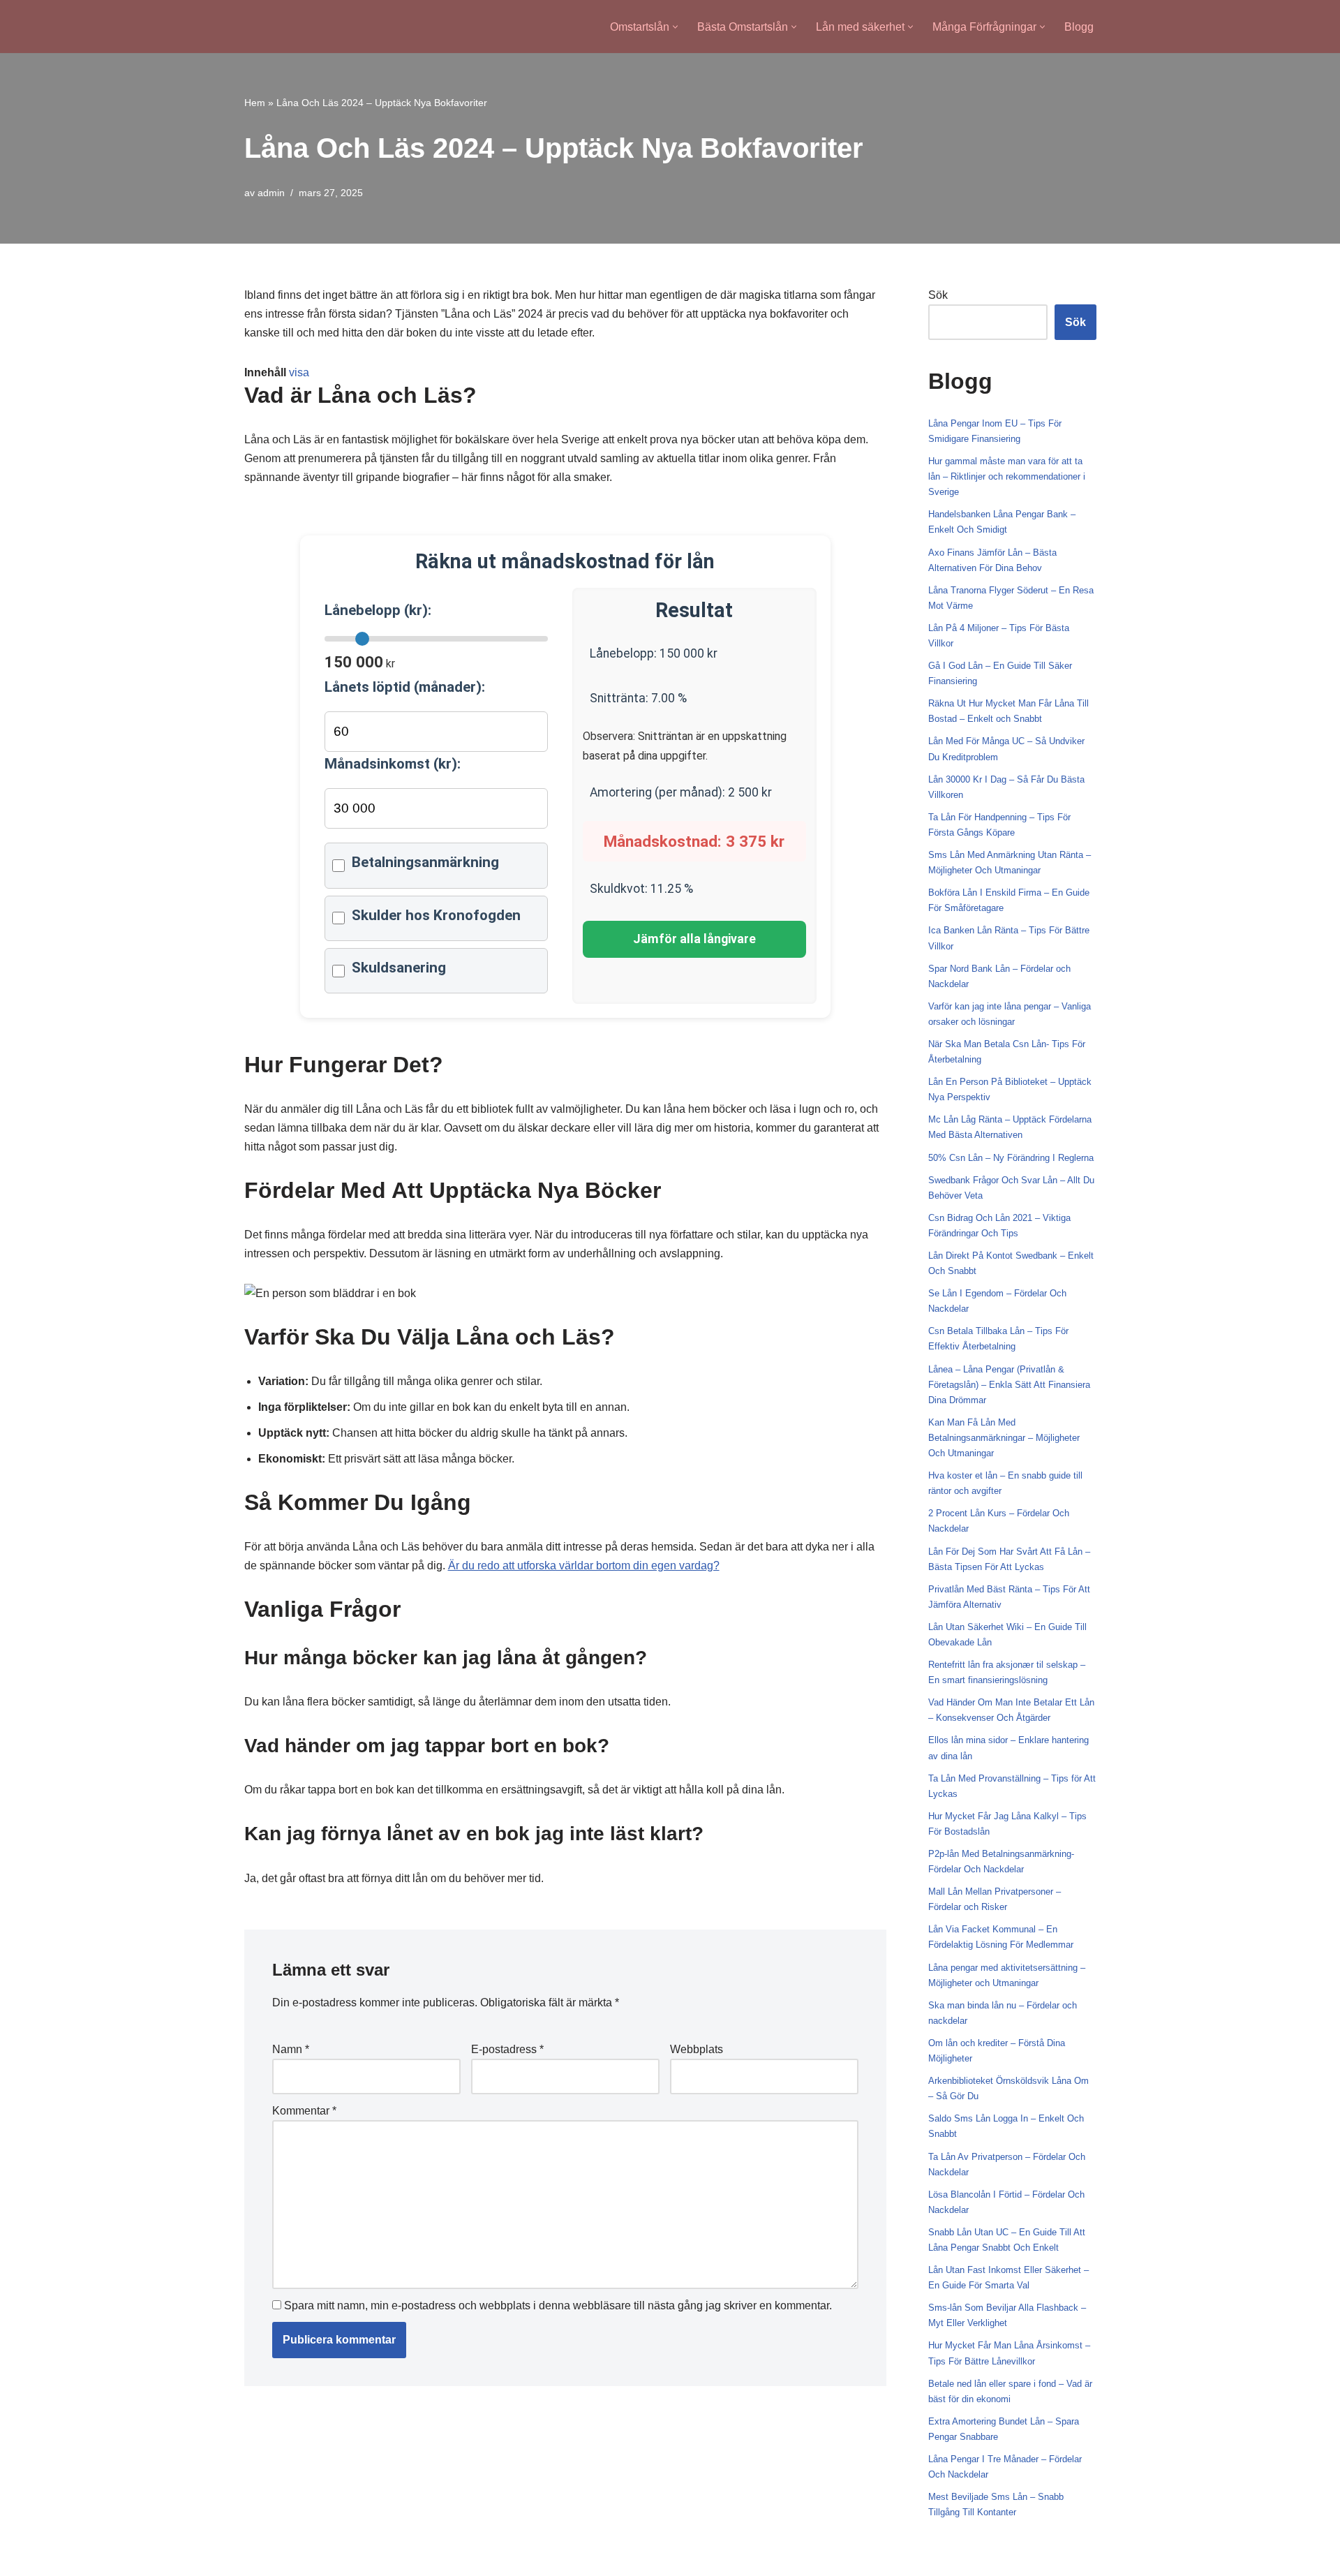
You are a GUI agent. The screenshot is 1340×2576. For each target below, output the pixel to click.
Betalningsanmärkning (425, 862)
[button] (675, 27)
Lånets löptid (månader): (405, 687)
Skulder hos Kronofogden (436, 915)
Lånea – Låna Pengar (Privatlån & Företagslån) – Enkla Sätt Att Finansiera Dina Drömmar (1009, 1385)
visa (299, 372)
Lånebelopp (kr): (378, 610)
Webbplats (697, 2049)
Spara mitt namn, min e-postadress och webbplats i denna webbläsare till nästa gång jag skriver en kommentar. (558, 2305)
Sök (938, 295)
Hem (255, 103)
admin (271, 193)
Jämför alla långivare (694, 939)
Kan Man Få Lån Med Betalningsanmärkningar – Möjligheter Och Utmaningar (1004, 1438)
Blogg (1079, 27)
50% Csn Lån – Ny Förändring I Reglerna (1011, 1158)
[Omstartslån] (301, 27)
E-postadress (507, 2049)
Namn (291, 2049)
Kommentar (304, 2111)
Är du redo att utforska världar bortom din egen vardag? (584, 1565)
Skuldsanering (399, 968)
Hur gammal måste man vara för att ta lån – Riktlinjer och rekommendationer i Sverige (1007, 476)
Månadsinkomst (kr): (393, 764)
